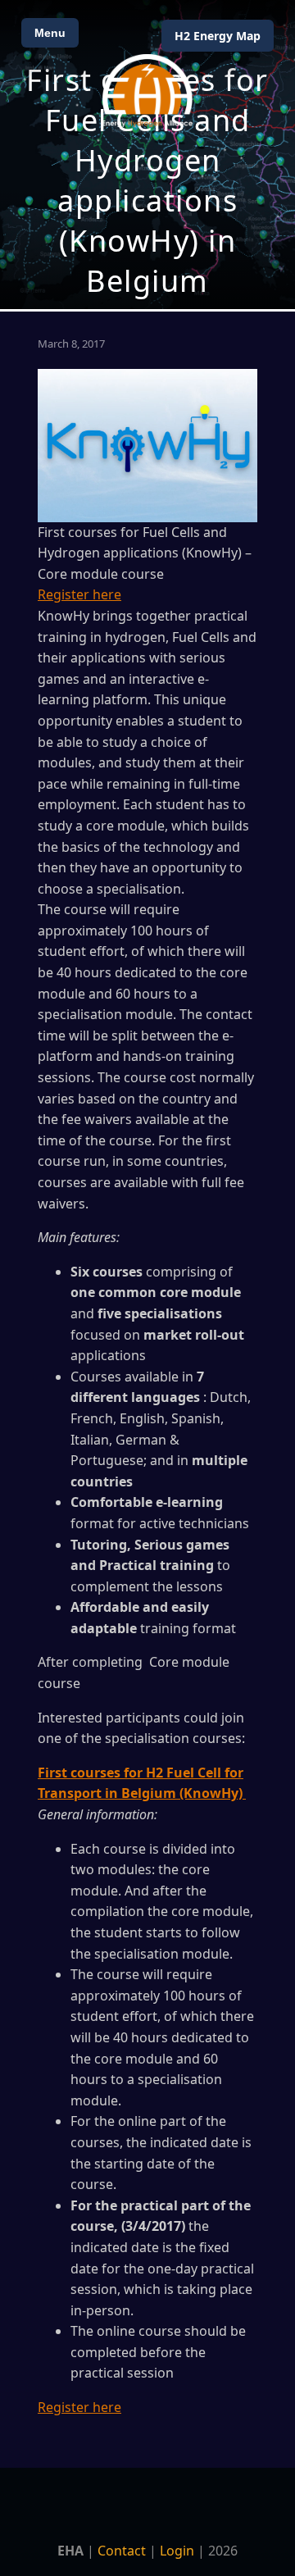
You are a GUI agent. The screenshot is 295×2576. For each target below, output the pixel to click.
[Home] (147, 91)
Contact (122, 2551)
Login (177, 2551)
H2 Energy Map (218, 36)
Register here (79, 594)
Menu (50, 33)
